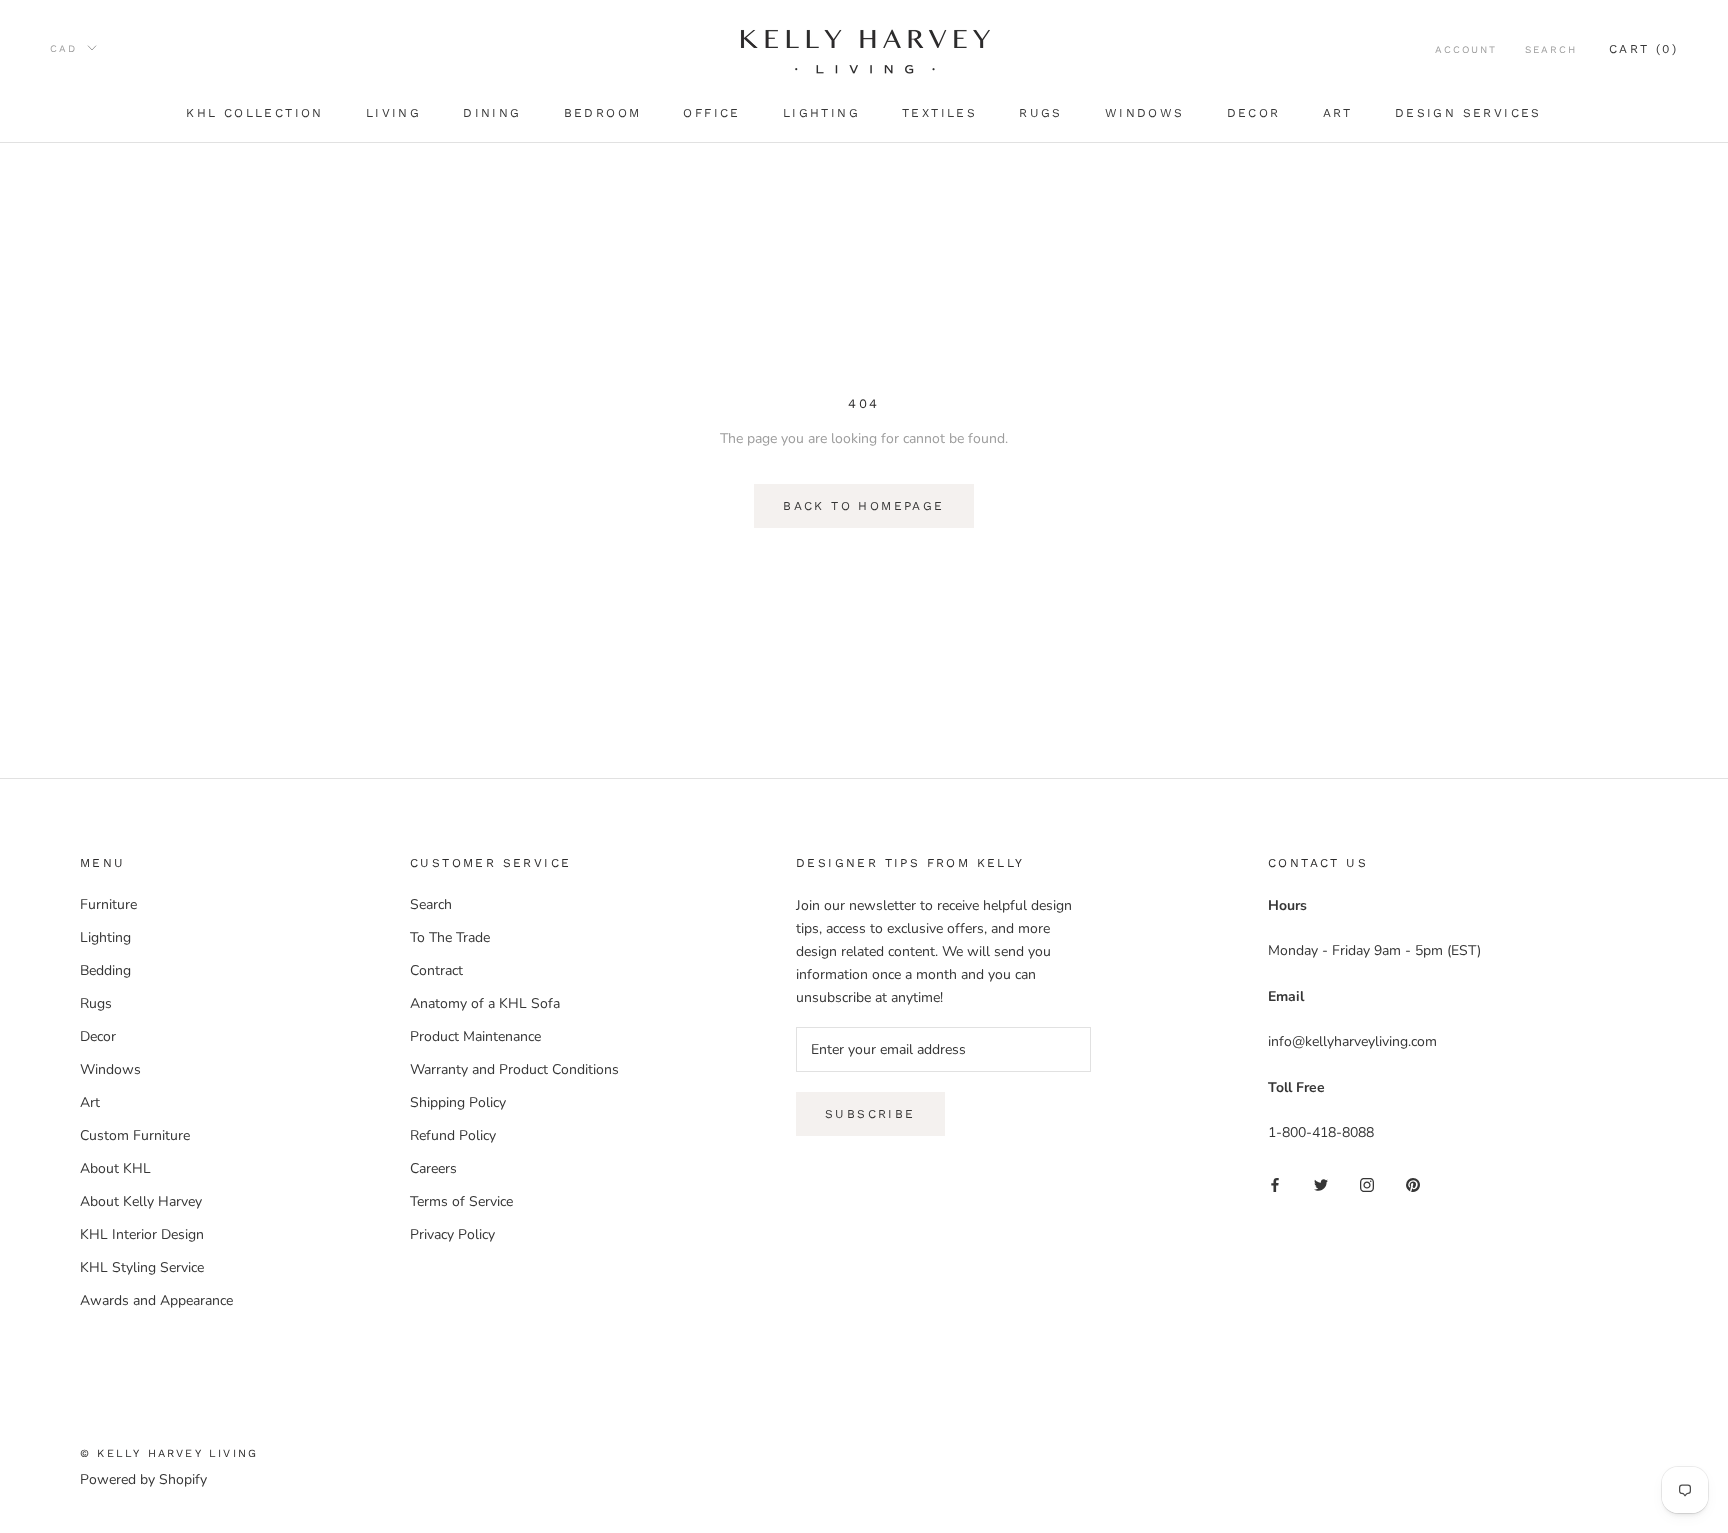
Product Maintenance (475, 1036)
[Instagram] (1367, 1184)
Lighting (821, 113)
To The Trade (450, 937)
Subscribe (870, 1114)
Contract (436, 970)
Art (1338, 113)
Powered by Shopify (143, 1479)
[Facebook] (1275, 1184)
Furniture (108, 904)
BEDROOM (603, 113)
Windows (1145, 113)
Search (1551, 49)
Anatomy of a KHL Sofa (485, 1003)
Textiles (939, 113)
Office (711, 113)
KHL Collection (255, 113)
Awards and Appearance (156, 1300)
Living (393, 113)
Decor (1254, 113)
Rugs (1041, 113)
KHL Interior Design (142, 1234)
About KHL (115, 1168)
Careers (433, 1168)
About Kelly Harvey (141, 1201)
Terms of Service (461, 1201)
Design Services (1468, 113)
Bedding (105, 970)
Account (1466, 49)
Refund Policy (453, 1135)
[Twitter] (1321, 1184)
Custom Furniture (135, 1135)
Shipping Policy (458, 1102)
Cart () (1643, 49)
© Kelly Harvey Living (169, 1453)
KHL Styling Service (142, 1267)
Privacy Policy (452, 1234)
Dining (492, 113)
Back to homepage (863, 506)
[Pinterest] (1413, 1184)
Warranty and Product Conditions (514, 1069)
